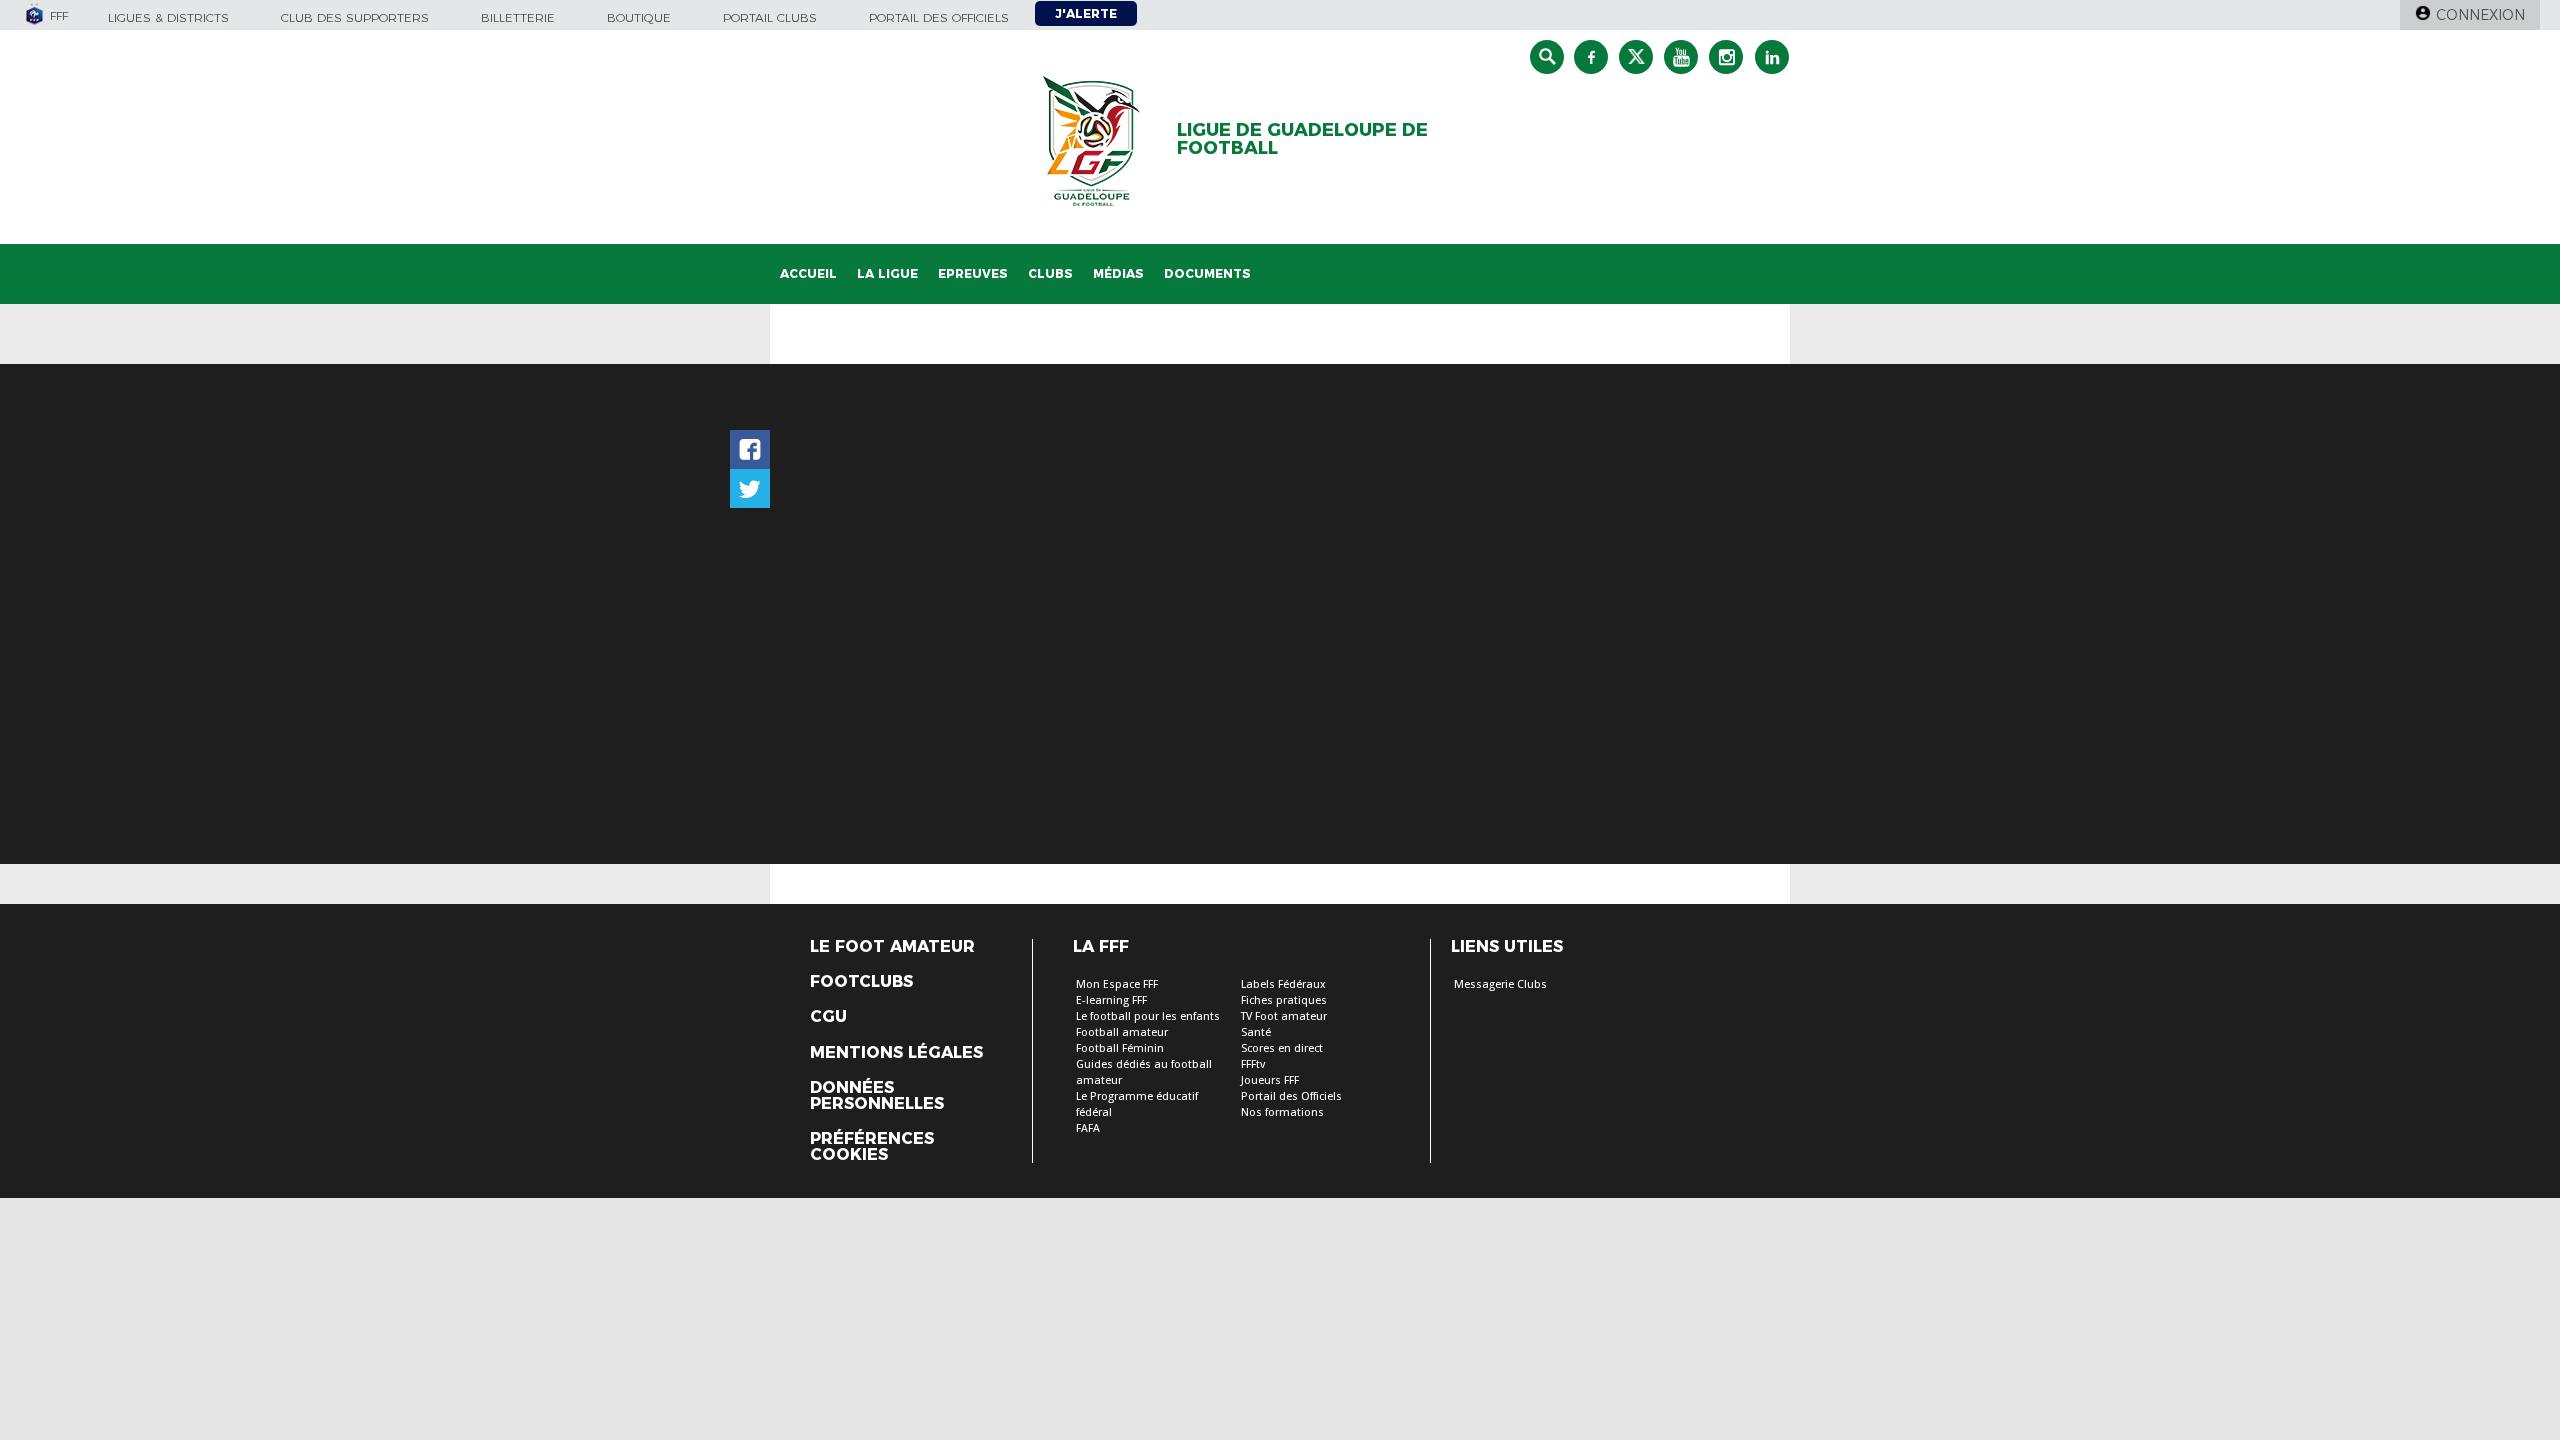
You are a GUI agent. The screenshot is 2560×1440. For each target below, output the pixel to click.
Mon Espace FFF (1117, 984)
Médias (1118, 273)
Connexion (2480, 15)
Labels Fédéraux (1283, 984)
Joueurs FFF (1270, 1080)
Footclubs (861, 982)
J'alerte (1086, 13)
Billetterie (518, 17)
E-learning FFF (1111, 1000)
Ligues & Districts (168, 17)
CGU (828, 1017)
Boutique (639, 17)
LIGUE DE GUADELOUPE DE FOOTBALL (1302, 139)
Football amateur (1122, 1032)
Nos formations (1282, 1112)
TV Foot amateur (1284, 1016)
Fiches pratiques (1284, 1000)
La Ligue (887, 273)
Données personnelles (877, 1096)
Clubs (1050, 273)
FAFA (1088, 1128)
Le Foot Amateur (892, 947)
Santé (1256, 1032)
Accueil (808, 273)
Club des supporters (355, 17)
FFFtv (1253, 1064)
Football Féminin (1120, 1048)
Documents (1207, 273)
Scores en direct (1282, 1048)
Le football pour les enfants (1148, 1016)
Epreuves (973, 273)
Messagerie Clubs (1500, 984)
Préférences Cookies (872, 1147)
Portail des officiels (939, 17)
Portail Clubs (770, 17)
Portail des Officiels (1291, 1096)
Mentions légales (896, 1053)
